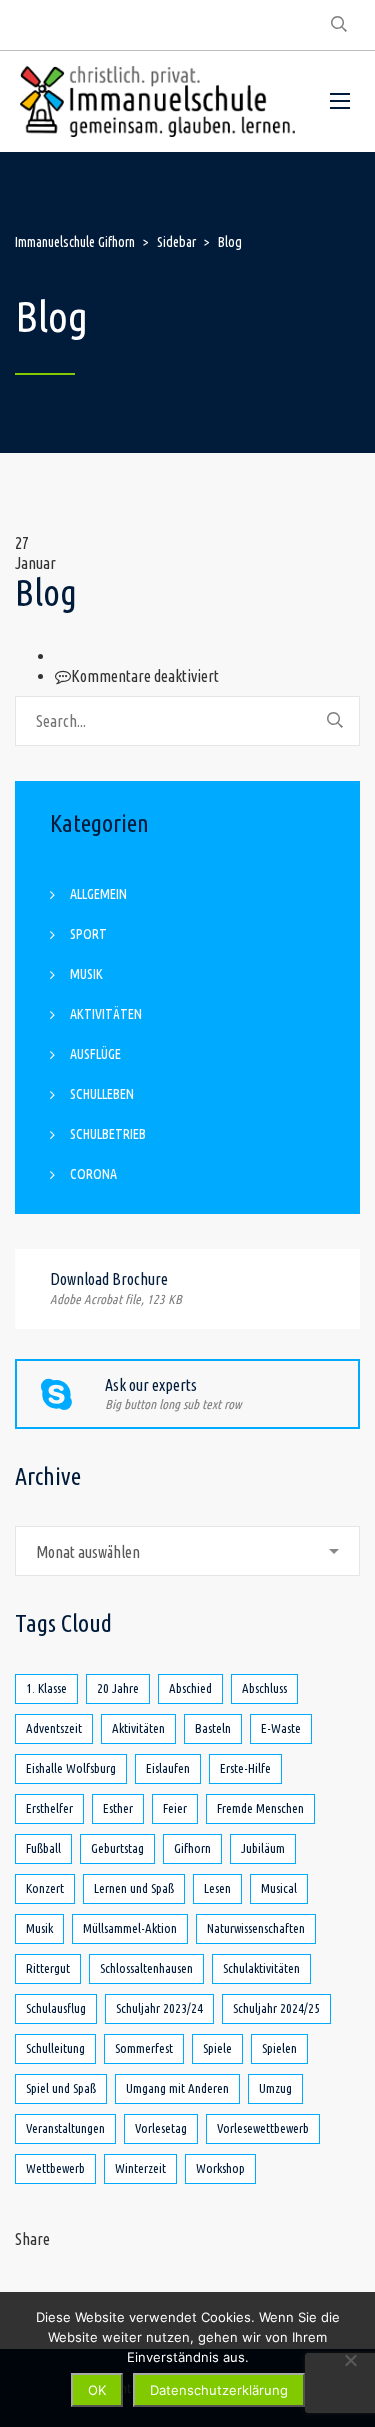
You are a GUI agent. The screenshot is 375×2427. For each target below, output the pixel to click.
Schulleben (102, 1094)
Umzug (275, 2088)
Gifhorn (192, 1848)
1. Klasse (46, 1688)
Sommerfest (144, 2048)
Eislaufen (168, 1768)
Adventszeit (54, 1728)
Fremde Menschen (260, 1808)
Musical (279, 1888)
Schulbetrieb (108, 1134)
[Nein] (350, 2360)
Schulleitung (55, 2048)
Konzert (45, 1888)
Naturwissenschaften (256, 1928)
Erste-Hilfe (245, 1768)
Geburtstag (117, 1848)
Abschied (190, 1688)
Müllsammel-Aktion (130, 1928)
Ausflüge (95, 1054)
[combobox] (187, 1551)
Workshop (220, 2168)
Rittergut (48, 1968)
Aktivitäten (106, 1014)
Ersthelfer (49, 1808)
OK (97, 2390)
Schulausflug (56, 2008)
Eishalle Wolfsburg (71, 1768)
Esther (118, 1808)
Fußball (43, 1848)
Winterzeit (140, 2168)
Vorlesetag (161, 2128)
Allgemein (98, 894)
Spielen (279, 2048)
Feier (175, 1808)
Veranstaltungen (65, 2128)
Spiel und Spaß (61, 2088)
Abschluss (264, 1688)
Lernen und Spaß (134, 1888)
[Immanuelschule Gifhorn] (157, 101)
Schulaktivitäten (261, 1968)
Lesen (217, 1888)
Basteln (213, 1728)
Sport (88, 934)
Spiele (217, 2048)
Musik (86, 974)
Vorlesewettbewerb (263, 2128)
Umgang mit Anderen (177, 2088)
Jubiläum (263, 1848)
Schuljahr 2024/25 (276, 2008)
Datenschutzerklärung (219, 2390)
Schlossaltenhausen (146, 1968)
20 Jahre (118, 1688)
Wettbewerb (55, 2168)
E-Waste (281, 1728)
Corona (93, 1174)
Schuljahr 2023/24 (159, 2008)
